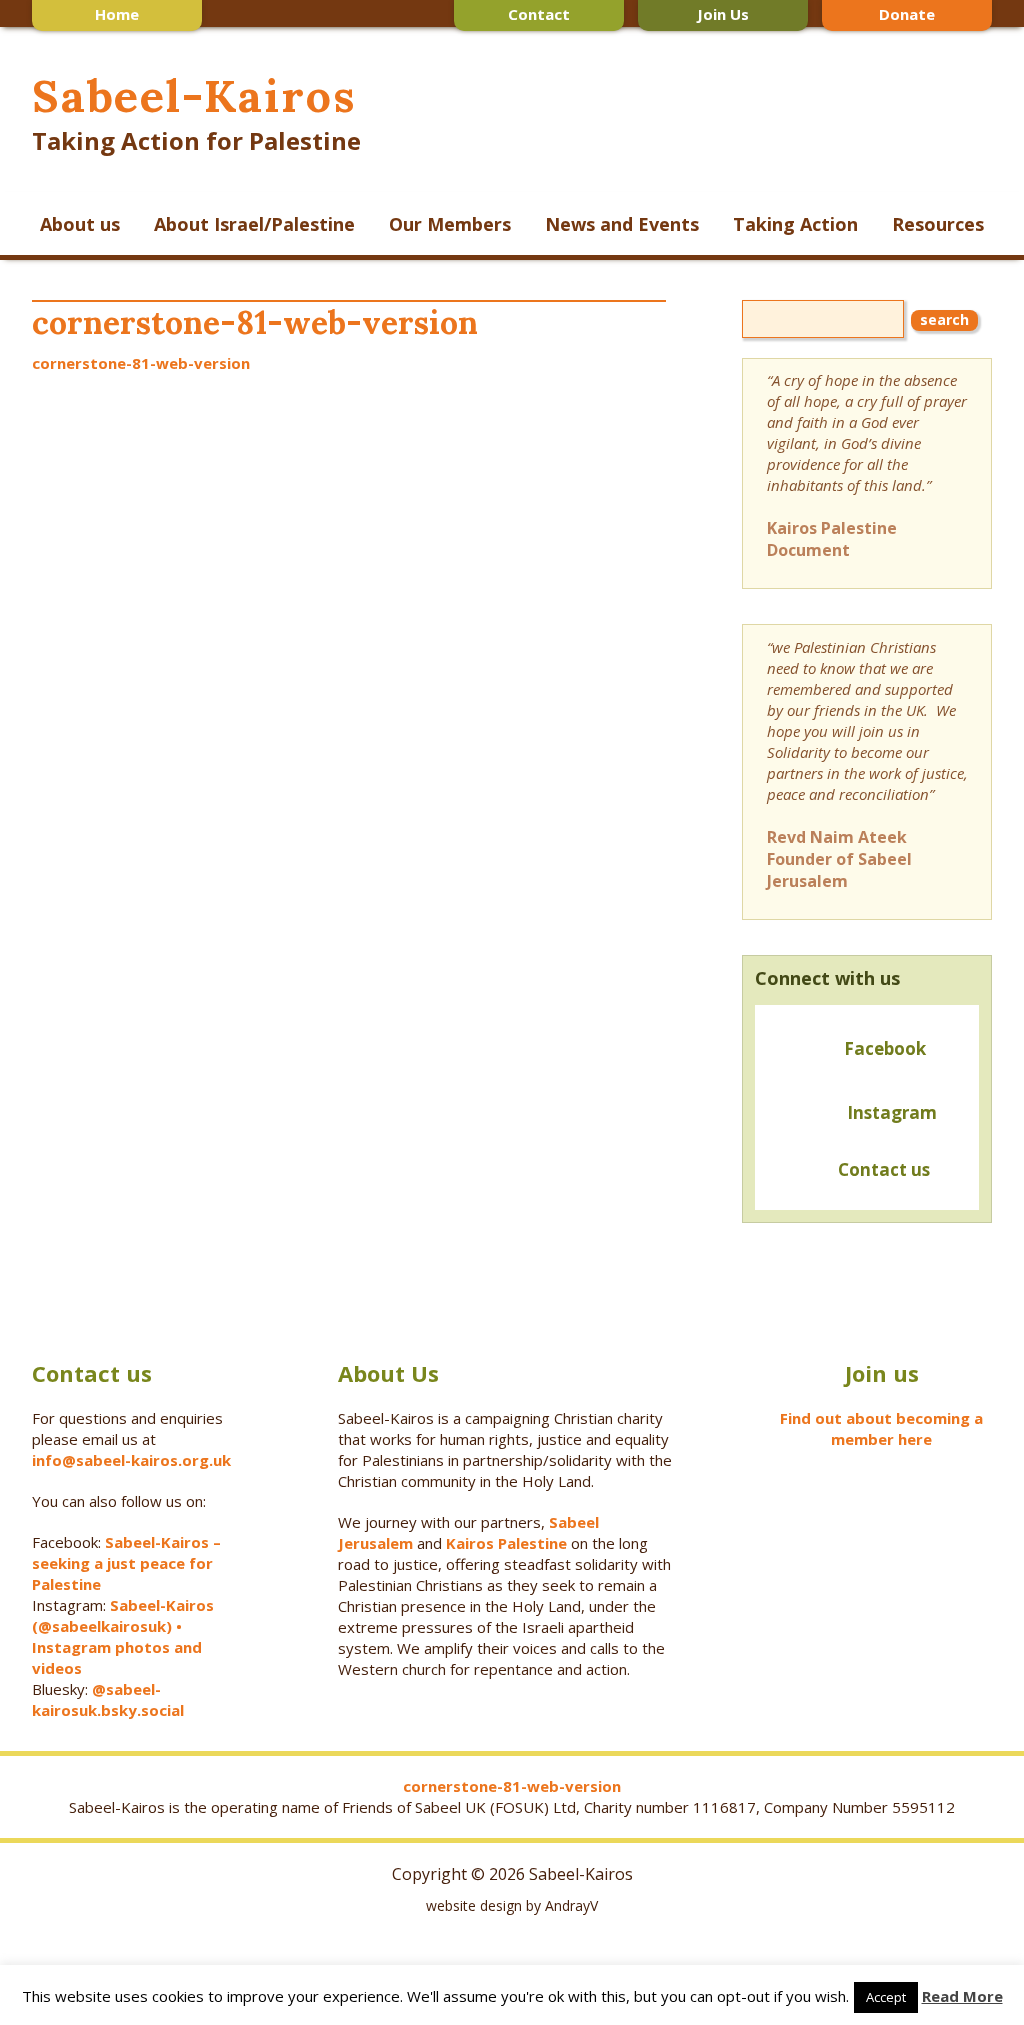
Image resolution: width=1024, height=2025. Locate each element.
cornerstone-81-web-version (141, 363)
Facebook (885, 1048)
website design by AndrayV (512, 1905)
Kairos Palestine (506, 1543)
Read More (962, 1996)
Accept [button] (886, 1997)
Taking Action (795, 224)
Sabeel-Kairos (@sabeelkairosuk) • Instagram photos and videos (123, 1636)
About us (80, 224)
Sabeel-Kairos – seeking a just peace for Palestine (126, 1563)
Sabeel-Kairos (193, 95)
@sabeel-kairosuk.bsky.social (110, 1699)
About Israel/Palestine (254, 224)
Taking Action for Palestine (196, 140)
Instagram (892, 1112)
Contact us (880, 1169)
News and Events (622, 224)
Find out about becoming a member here (881, 1428)
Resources (938, 224)
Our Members (450, 224)
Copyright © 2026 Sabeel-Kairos (512, 1874)
